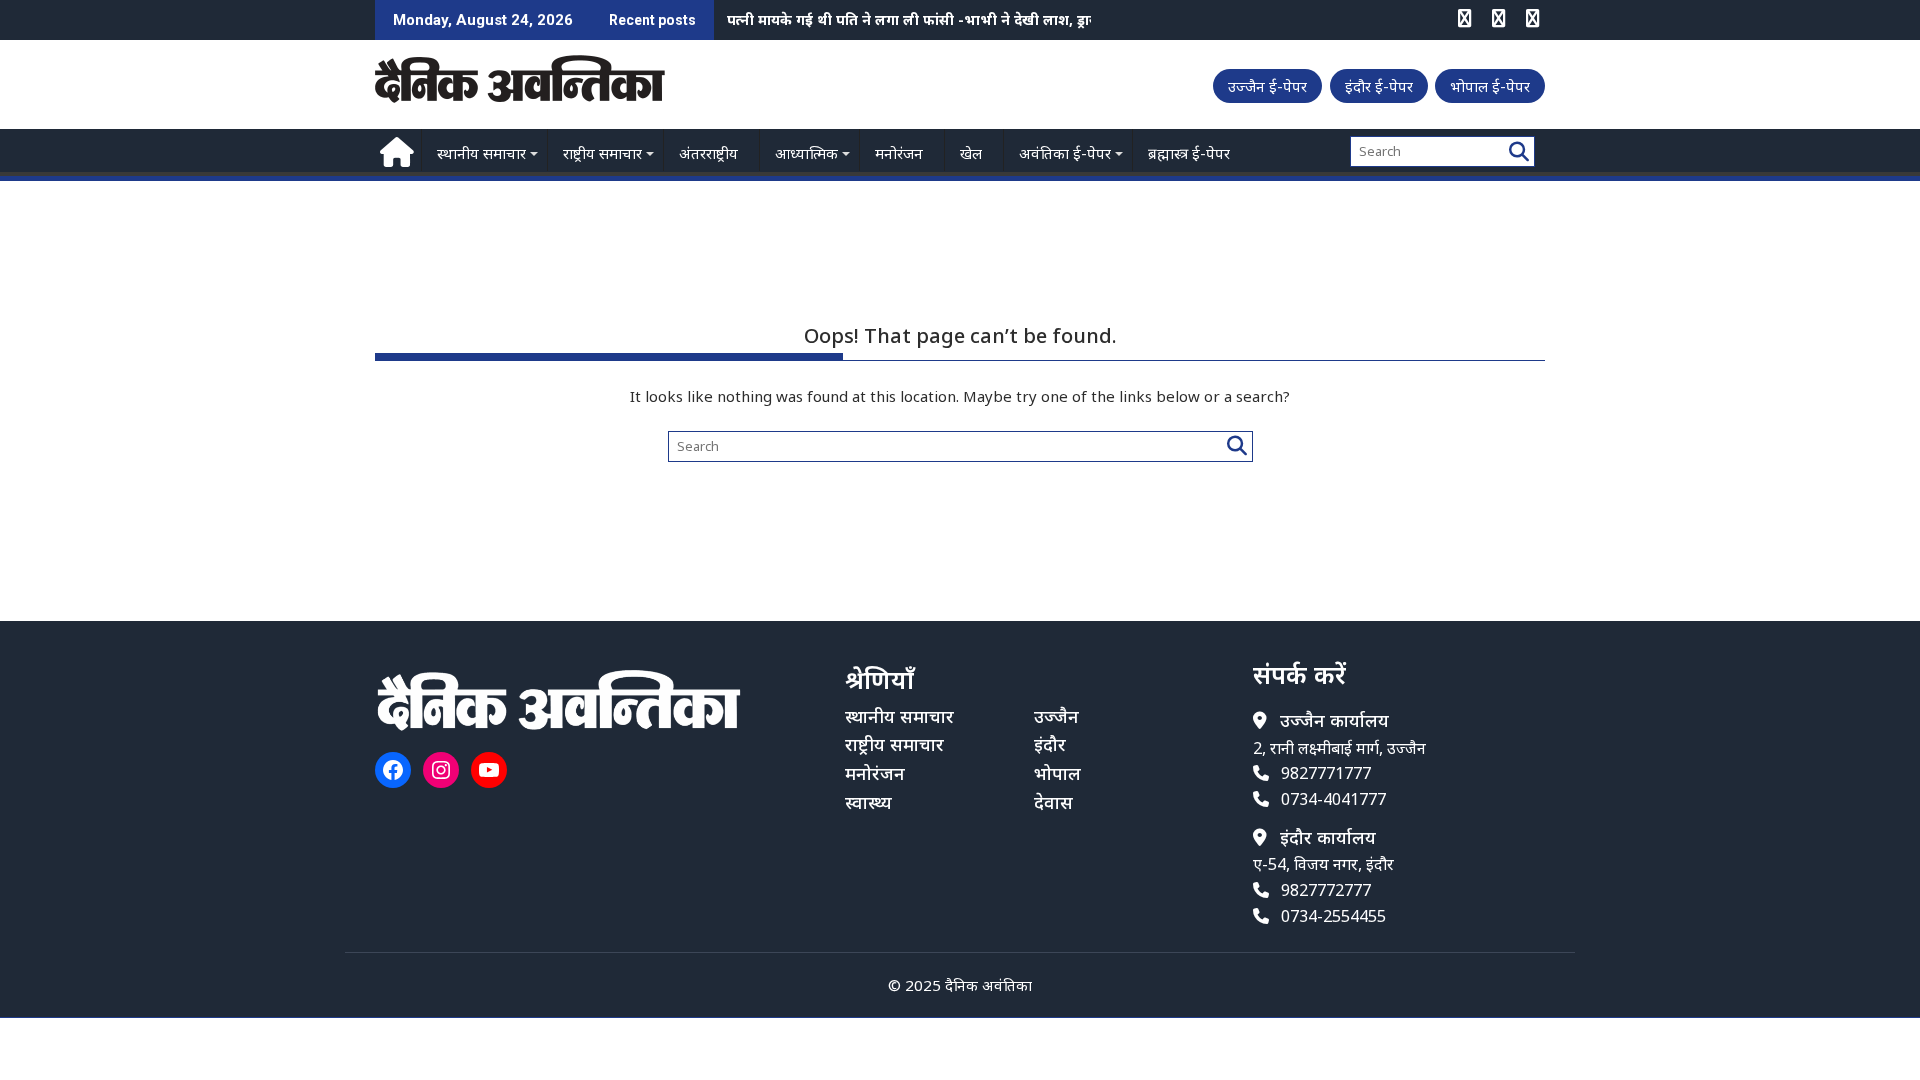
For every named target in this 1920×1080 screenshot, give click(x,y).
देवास (1053, 802)
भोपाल (1057, 773)
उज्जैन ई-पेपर (1267, 86)
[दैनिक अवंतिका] (394, 149)
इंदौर (1050, 744)
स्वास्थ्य (868, 802)
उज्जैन (1056, 716)
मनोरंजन (899, 153)
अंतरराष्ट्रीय (708, 153)
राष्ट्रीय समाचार (602, 153)
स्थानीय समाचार (481, 153)
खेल (971, 153)
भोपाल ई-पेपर (1490, 86)
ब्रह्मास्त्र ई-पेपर (1189, 153)
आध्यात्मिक (806, 153)
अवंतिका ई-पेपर (1065, 153)
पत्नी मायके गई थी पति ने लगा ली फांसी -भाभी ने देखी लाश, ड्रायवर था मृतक (946, 19)
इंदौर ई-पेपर (1379, 86)
